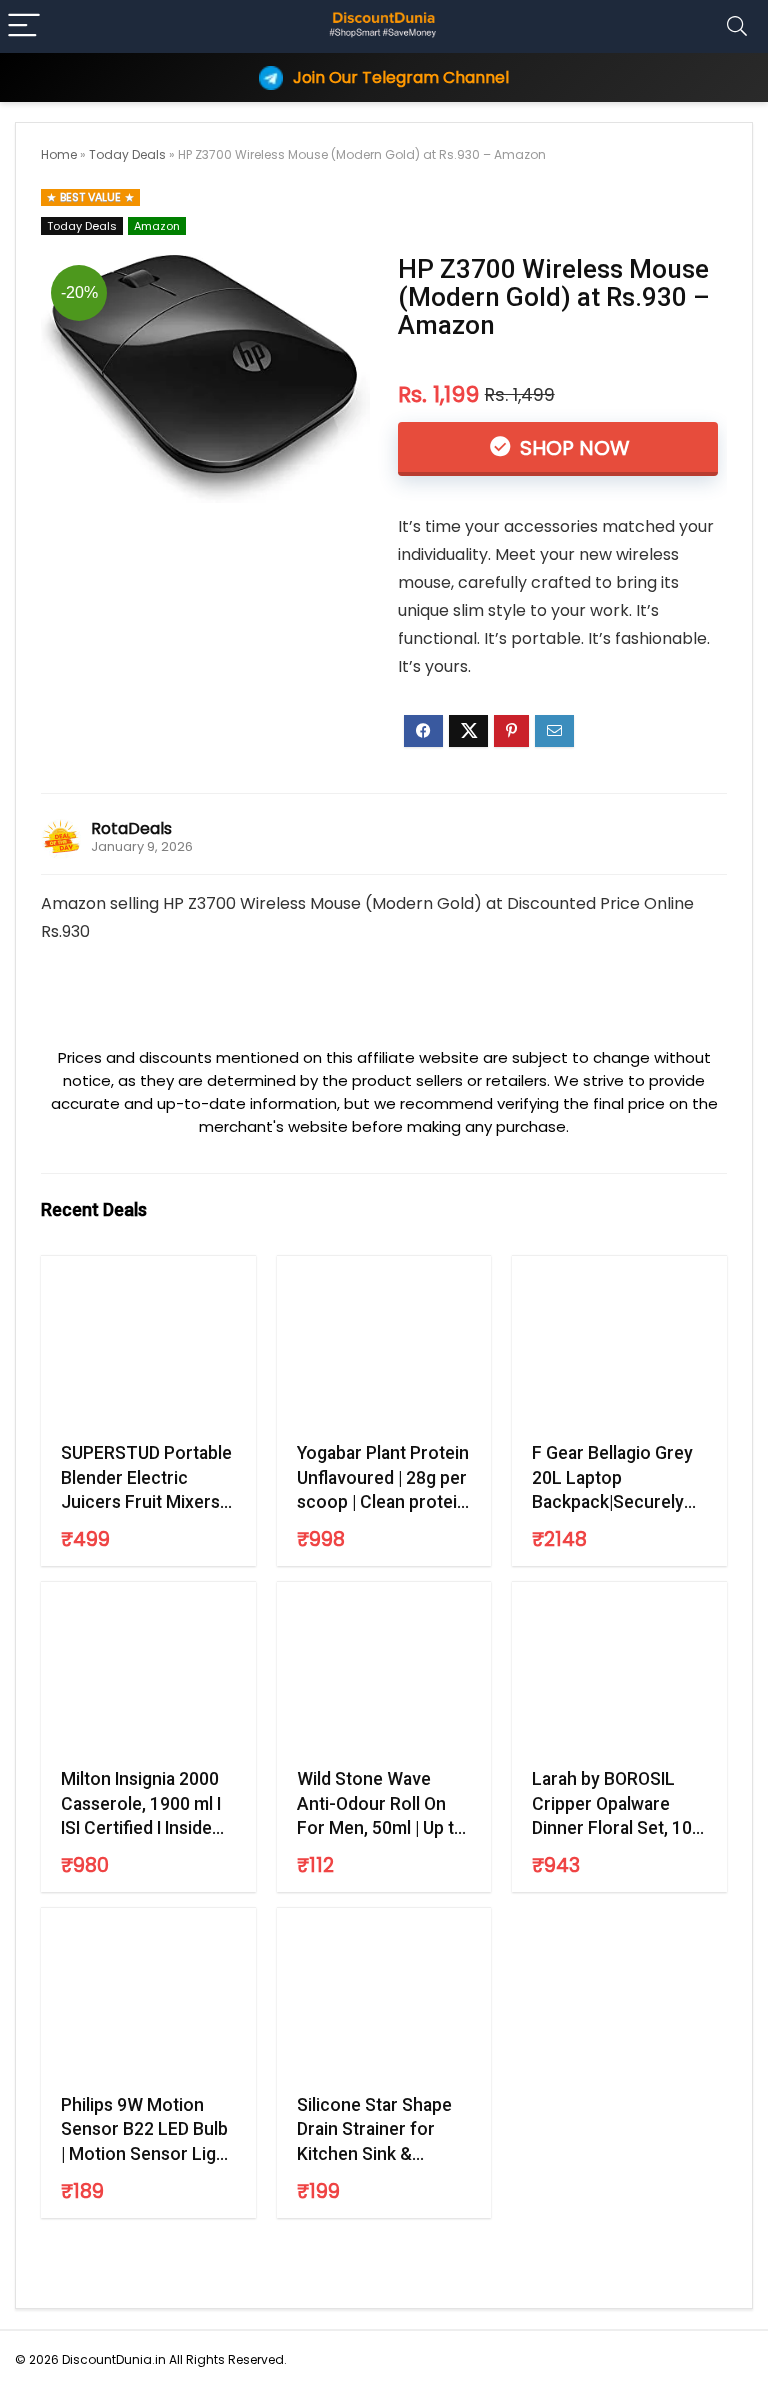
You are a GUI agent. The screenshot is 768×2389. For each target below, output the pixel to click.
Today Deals (127, 154)
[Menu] (24, 26)
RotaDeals (131, 828)
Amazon (157, 226)
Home (59, 154)
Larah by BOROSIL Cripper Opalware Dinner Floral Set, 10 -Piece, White (617, 1805)
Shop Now (572, 448)
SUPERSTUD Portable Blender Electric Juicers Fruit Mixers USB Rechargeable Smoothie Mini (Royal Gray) (146, 1479)
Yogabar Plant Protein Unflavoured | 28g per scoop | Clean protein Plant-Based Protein (383, 1479)
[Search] (737, 26)
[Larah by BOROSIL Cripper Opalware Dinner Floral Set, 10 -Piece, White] (619, 1672)
